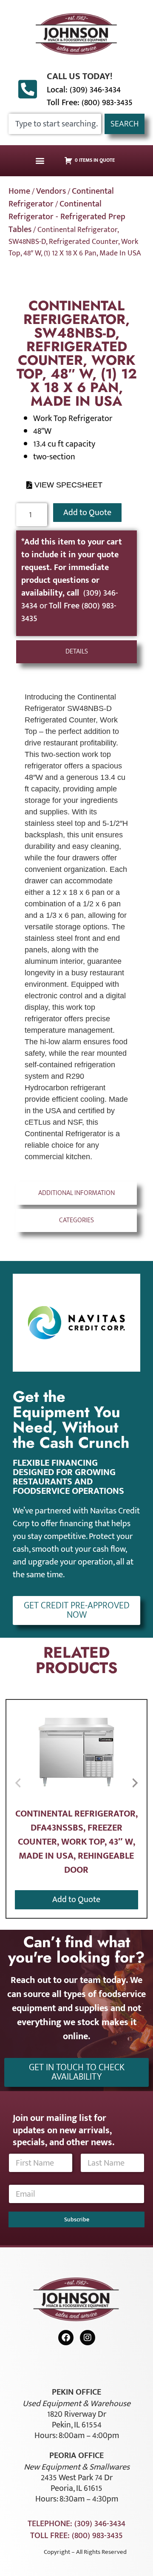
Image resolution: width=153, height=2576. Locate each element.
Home (19, 191)
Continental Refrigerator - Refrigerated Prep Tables (67, 217)
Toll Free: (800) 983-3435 (90, 103)
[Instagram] (88, 2338)
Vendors (51, 191)
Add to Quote (87, 513)
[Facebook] (66, 2338)
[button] (40, 161)
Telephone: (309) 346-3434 (76, 2524)
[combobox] (55, 124)
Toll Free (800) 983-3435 (69, 612)
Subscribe (77, 2219)
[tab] (76, 652)
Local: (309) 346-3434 (84, 90)
